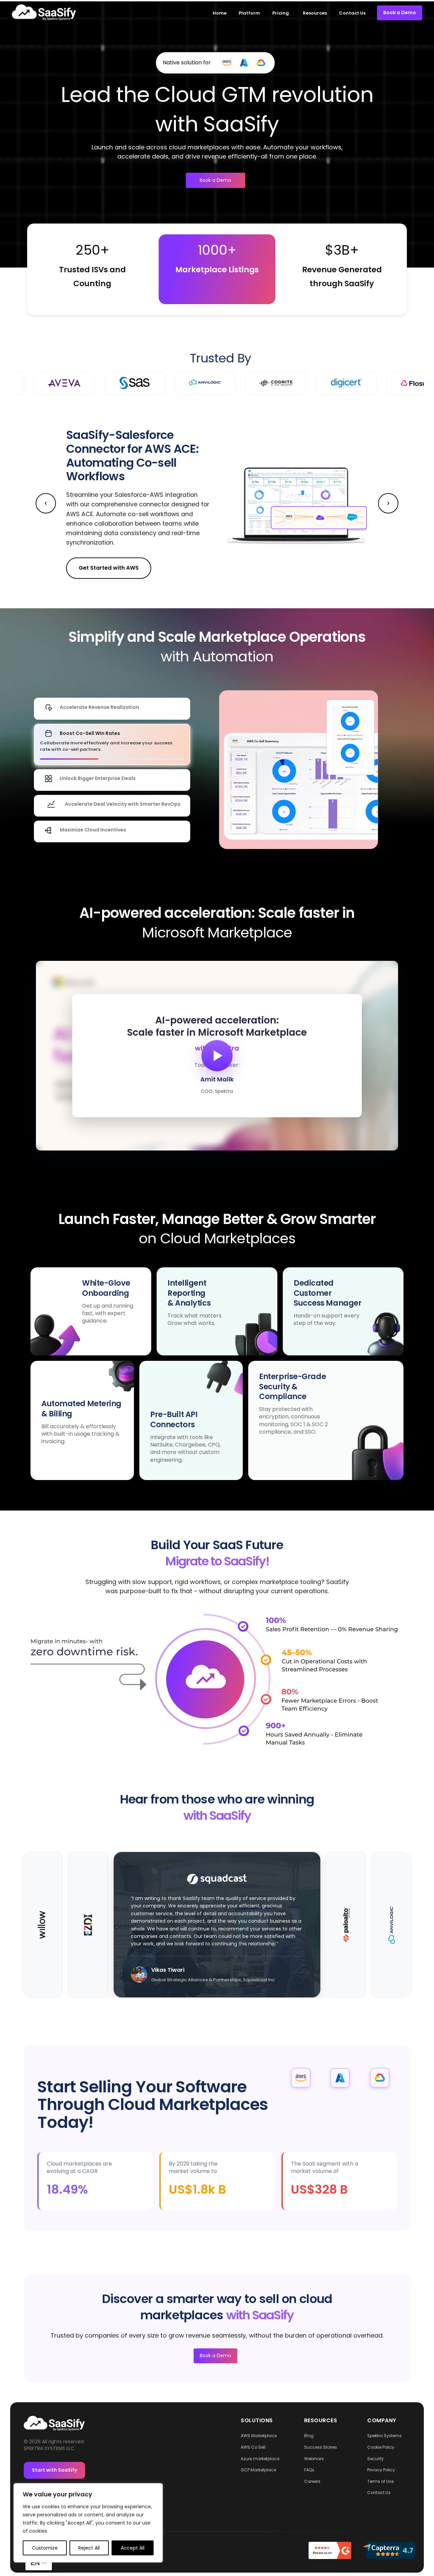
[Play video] (217, 1056)
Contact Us (379, 2493)
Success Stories (321, 2447)
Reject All (89, 2548)
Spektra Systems (384, 2436)
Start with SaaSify (54, 2470)
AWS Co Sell (253, 2447)
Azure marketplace (260, 2459)
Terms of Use (380, 2481)
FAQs (309, 2470)
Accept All (133, 2548)
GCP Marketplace (258, 2470)
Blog (309, 2436)
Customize (45, 2548)
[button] (203, 576)
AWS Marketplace (259, 2436)
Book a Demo (215, 180)
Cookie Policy (381, 2447)
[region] (217, 1056)
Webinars (314, 2459)
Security (376, 2459)
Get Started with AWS (109, 568)
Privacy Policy (381, 2470)
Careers (312, 2481)
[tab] (112, 709)
